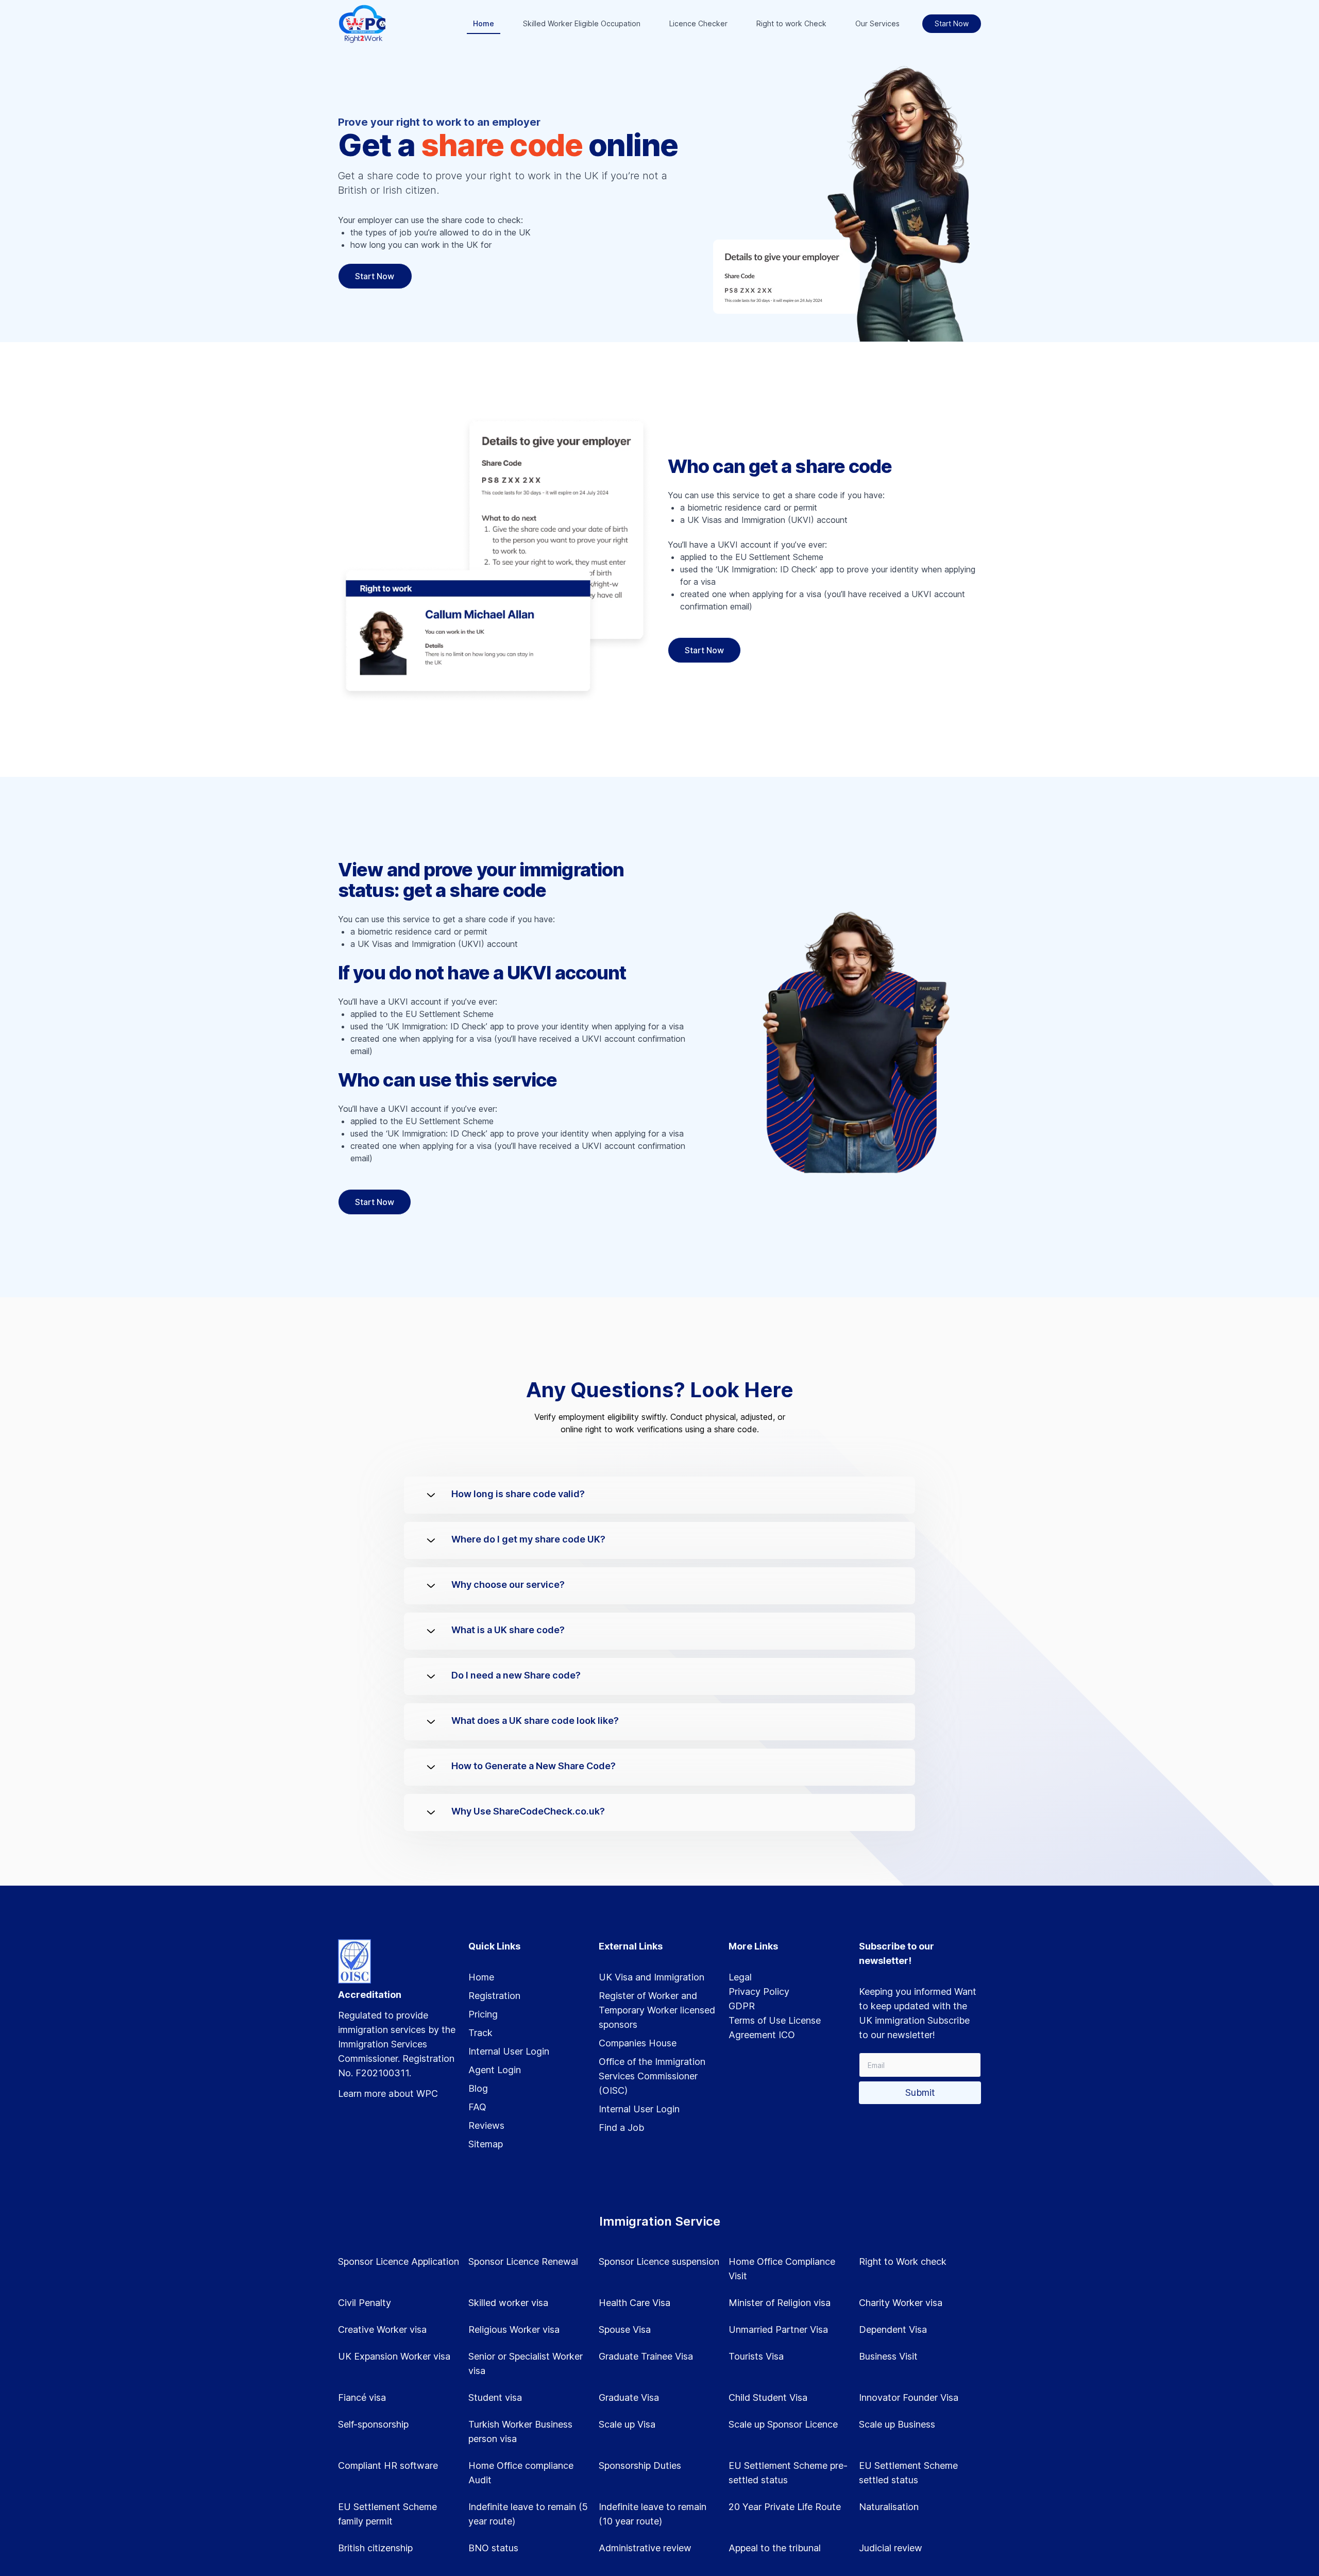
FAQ (477, 2107)
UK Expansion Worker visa (394, 2356)
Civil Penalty (365, 2303)
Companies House (638, 2043)
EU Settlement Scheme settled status (908, 2473)
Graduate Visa (629, 2397)
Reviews (486, 2125)
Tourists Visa (756, 2356)
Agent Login (495, 2070)
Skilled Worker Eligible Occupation (582, 23)
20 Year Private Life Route (785, 2507)
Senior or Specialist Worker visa (526, 2363)
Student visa (495, 2397)
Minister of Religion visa (780, 2303)
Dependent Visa (893, 2329)
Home (484, 23)
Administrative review (645, 2548)
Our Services (877, 23)
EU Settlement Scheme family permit (387, 2514)
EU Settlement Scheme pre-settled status (788, 2473)
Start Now (952, 23)
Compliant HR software (388, 2465)
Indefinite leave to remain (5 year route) (528, 2514)
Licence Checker (698, 23)
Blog (478, 2088)
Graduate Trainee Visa (646, 2356)
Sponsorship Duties (640, 2465)
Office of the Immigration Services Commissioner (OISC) (652, 2076)
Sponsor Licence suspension (659, 2261)
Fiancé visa (362, 2397)
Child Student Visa (768, 2397)
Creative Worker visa (382, 2329)
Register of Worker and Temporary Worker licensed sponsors (657, 2010)
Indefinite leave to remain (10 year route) (653, 2514)
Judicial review (891, 2548)
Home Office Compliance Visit (782, 2269)
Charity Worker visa (901, 2303)
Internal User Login (509, 2051)
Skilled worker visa (508, 2303)
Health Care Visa (635, 2303)
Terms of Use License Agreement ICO (775, 2028)
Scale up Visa (627, 2424)
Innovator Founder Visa (909, 2397)
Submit (920, 2092)
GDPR (742, 2006)
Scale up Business (897, 2424)
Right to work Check (791, 23)
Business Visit (888, 2356)
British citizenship (375, 2548)
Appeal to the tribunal (775, 2548)
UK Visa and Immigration (652, 1977)
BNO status (493, 2548)
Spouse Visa (625, 2329)
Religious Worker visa (514, 2329)
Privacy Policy (759, 1992)
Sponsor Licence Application (399, 2261)
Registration (494, 1996)
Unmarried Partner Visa (778, 2329)
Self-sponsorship (373, 2424)
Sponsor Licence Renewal (523, 2261)
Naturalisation (889, 2507)
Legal (740, 1977)
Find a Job (621, 2128)
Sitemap (486, 2144)
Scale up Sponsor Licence (783, 2424)
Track (480, 2033)
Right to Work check (903, 2261)
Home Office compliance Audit (521, 2473)
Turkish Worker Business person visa (520, 2431)
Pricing (483, 2014)
